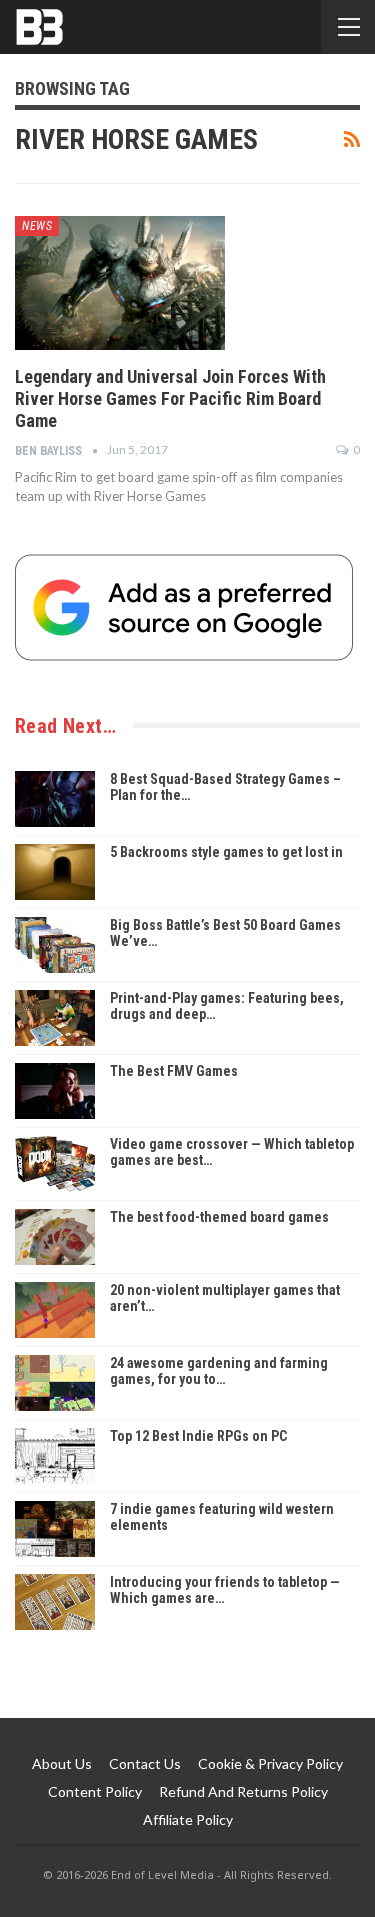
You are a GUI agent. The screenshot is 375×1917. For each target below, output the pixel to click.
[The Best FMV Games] (55, 1091)
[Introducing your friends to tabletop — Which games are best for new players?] (55, 1602)
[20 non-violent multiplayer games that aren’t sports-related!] (55, 1310)
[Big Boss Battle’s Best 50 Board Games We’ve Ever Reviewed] (55, 945)
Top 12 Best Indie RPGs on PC (198, 1436)
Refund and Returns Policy (243, 1791)
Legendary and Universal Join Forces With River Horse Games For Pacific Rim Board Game (170, 398)
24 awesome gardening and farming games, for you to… (219, 1371)
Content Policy (95, 1791)
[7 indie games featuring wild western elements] (55, 1529)
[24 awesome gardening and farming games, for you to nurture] (55, 1383)
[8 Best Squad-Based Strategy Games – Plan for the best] (55, 799)
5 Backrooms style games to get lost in (226, 852)
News (37, 226)
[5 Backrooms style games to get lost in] (55, 872)
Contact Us (145, 1763)
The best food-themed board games (219, 1217)
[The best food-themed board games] (55, 1237)
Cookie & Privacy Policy (270, 1763)
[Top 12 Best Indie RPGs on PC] (55, 1456)
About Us (62, 1763)
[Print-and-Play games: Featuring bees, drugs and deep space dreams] (55, 1018)
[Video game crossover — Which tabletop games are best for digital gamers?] (55, 1164)
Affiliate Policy (188, 1819)
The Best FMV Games (174, 1071)
